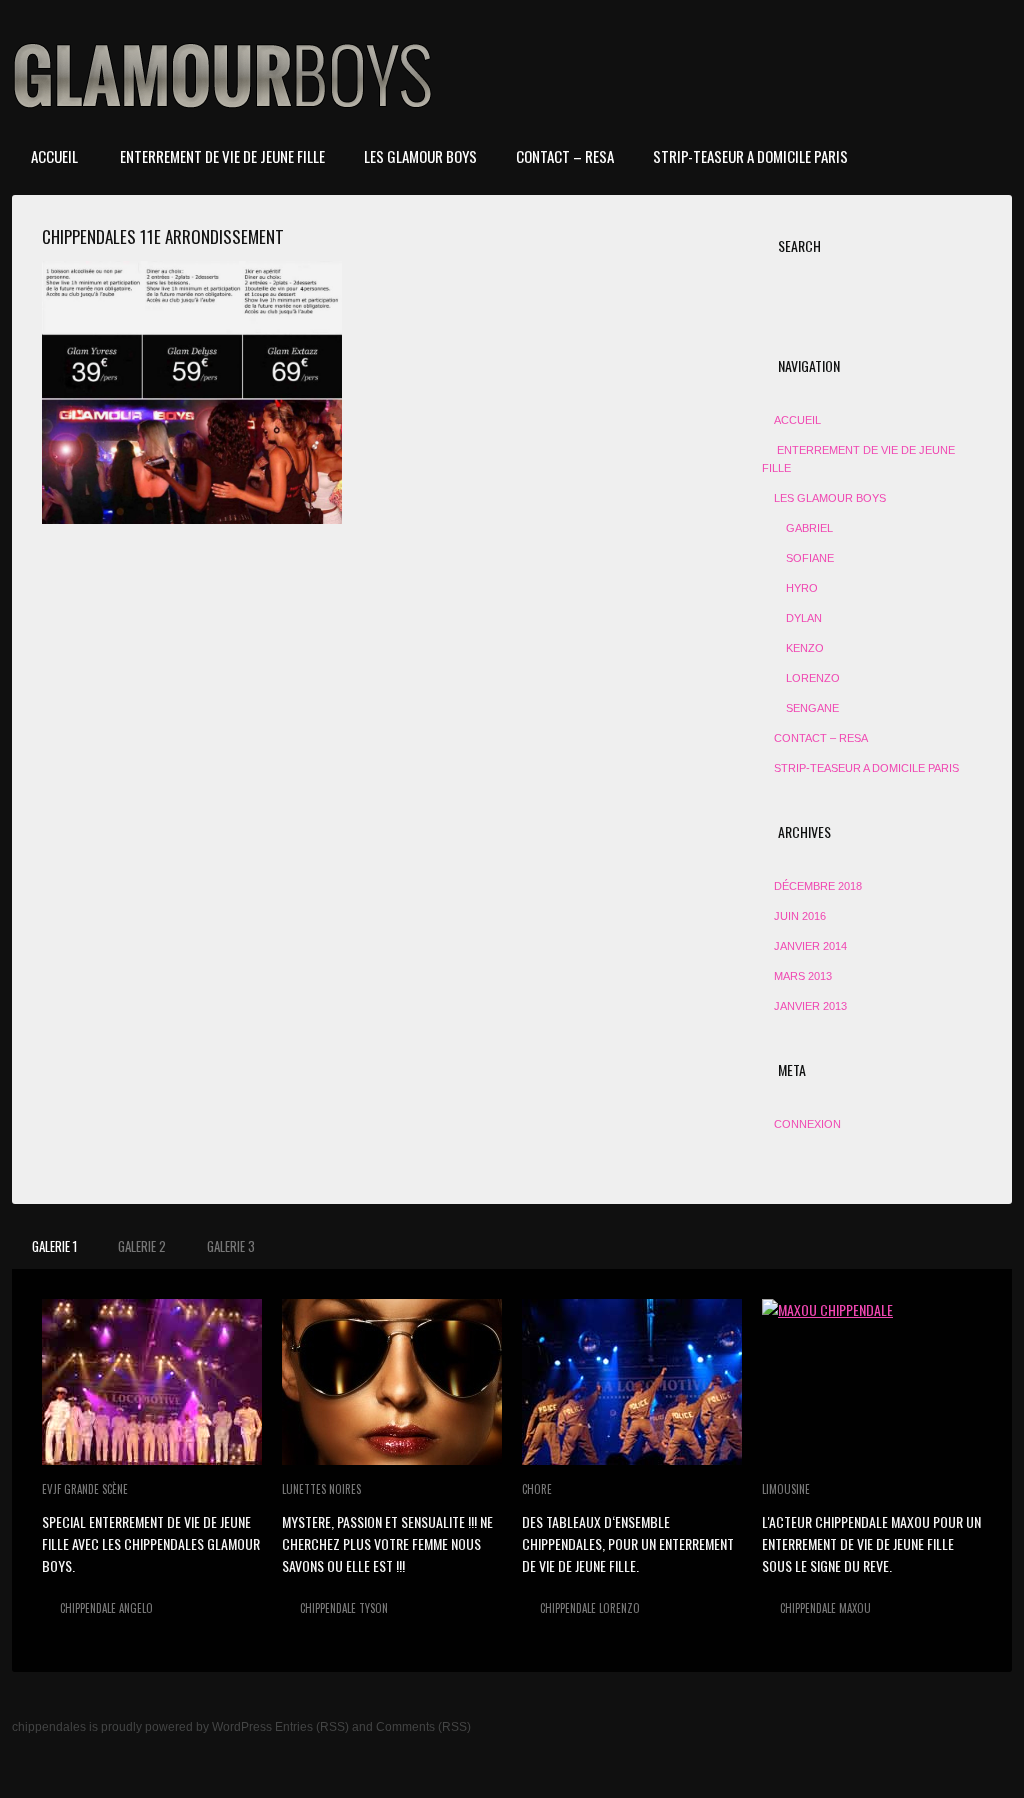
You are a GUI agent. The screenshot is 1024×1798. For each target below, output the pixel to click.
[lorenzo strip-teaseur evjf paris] (632, 1382)
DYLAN (804, 618)
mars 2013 (803, 976)
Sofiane (810, 558)
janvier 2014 (810, 946)
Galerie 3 (231, 1246)
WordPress (242, 1727)
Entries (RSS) (312, 1727)
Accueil (54, 156)
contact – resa (565, 156)
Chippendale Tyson (344, 1608)
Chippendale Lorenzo (590, 1608)
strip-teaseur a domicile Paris (750, 156)
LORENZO (813, 678)
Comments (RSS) (423, 1727)
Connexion (807, 1124)
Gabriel (809, 528)
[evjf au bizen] (152, 1382)
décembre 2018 (818, 886)
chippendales (49, 1727)
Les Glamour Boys (420, 156)
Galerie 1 (54, 1246)
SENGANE (812, 708)
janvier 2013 (810, 1006)
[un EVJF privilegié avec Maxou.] (872, 1382)
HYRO (802, 588)
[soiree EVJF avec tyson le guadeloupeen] (392, 1382)
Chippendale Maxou (825, 1608)
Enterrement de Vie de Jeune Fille (221, 156)
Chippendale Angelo (106, 1608)
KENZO (805, 648)
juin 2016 (800, 916)
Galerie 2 (142, 1246)
